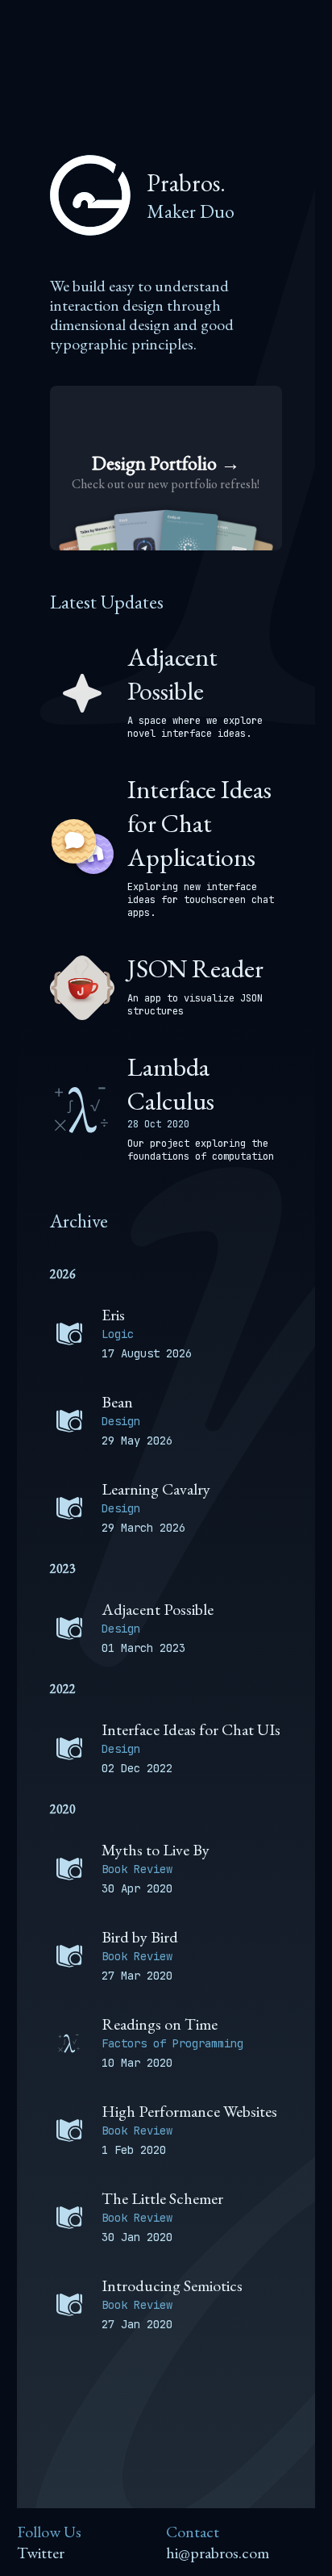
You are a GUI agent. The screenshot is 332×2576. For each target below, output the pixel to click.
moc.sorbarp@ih (218, 2553)
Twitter (41, 2553)
